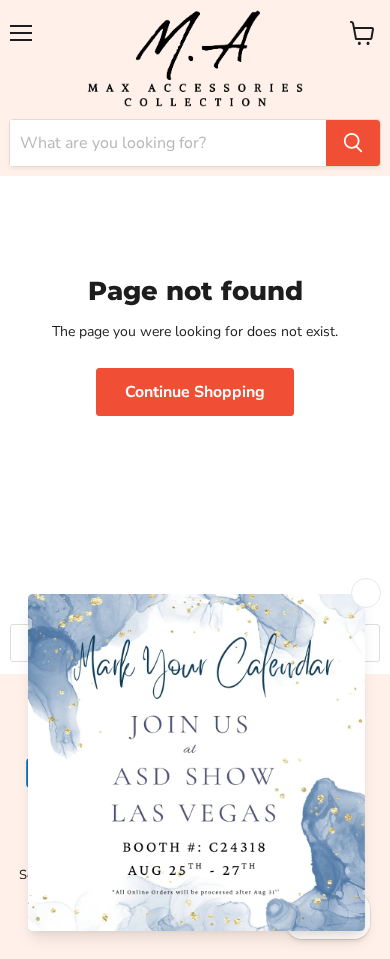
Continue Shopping (195, 392)
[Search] (353, 143)
